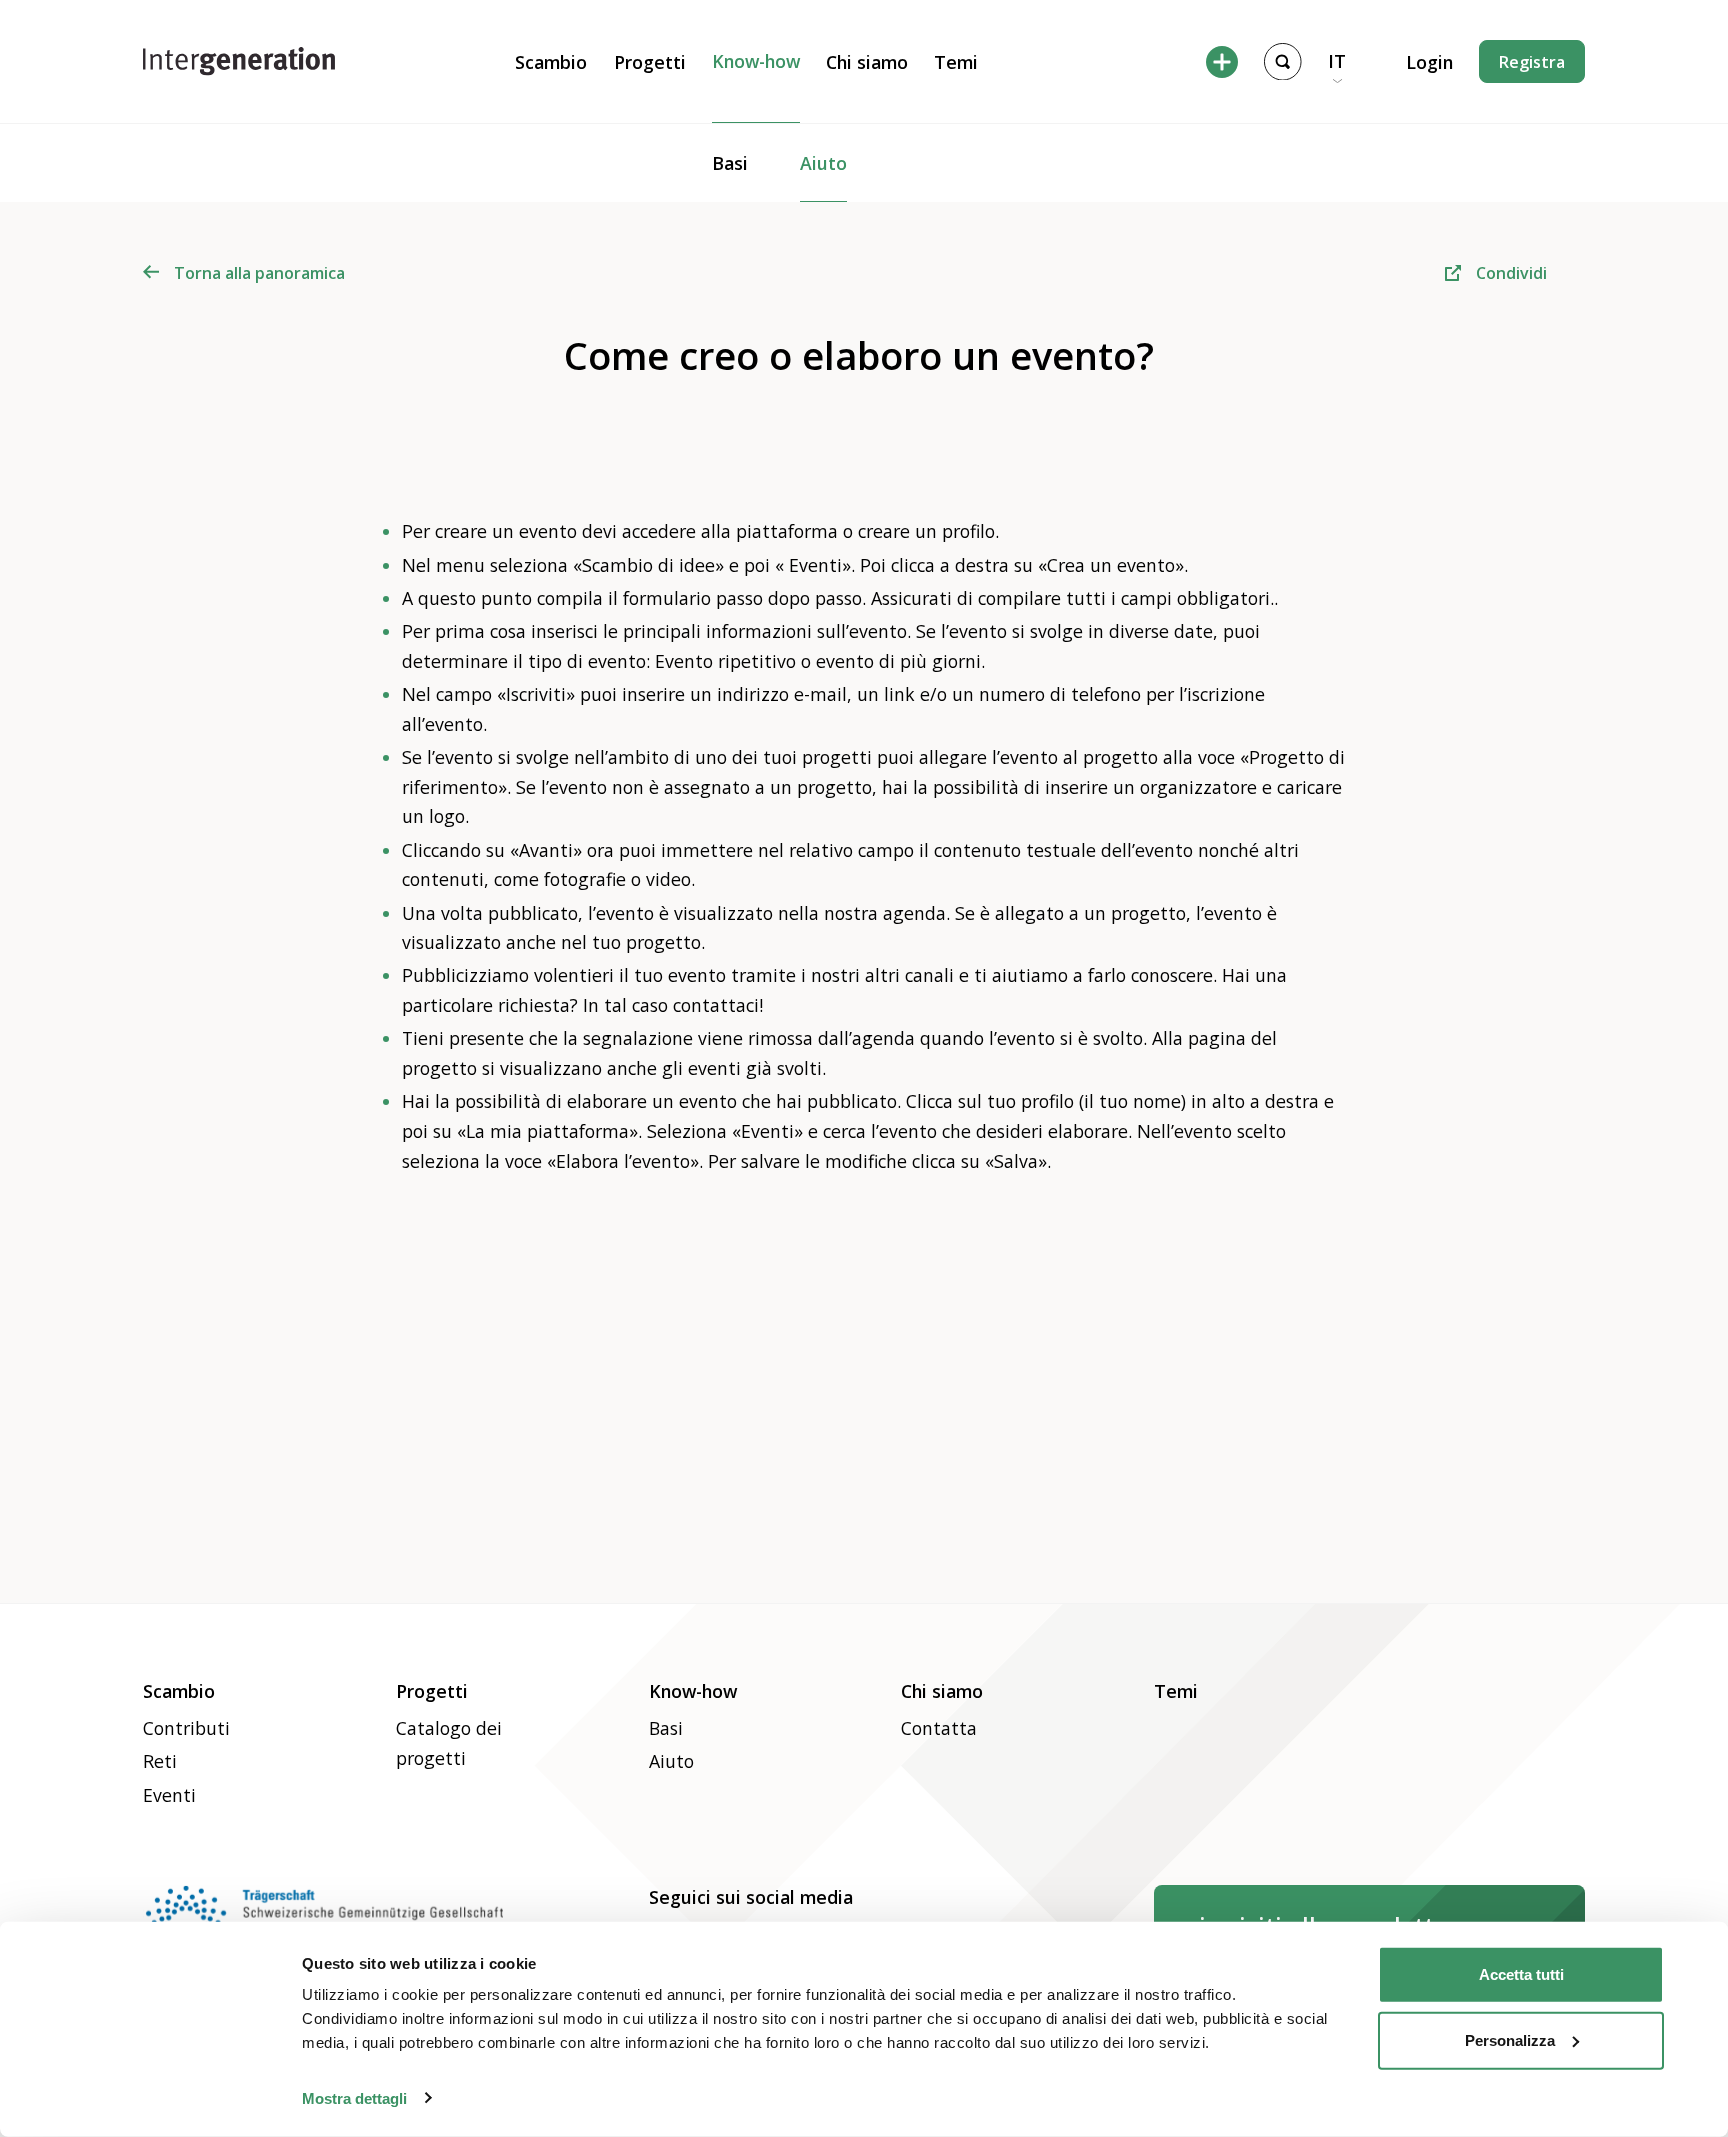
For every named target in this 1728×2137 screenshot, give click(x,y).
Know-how (756, 61)
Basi (730, 163)
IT (1337, 61)
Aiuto (823, 163)
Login (1429, 62)
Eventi (169, 1795)
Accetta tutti (1521, 1974)
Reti (160, 1761)
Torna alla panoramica (259, 273)
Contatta (939, 1728)
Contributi (186, 1728)
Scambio (551, 62)
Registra (1532, 62)
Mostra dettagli (354, 2097)
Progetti (650, 62)
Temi (956, 62)
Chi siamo (867, 62)
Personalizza (1510, 2039)
